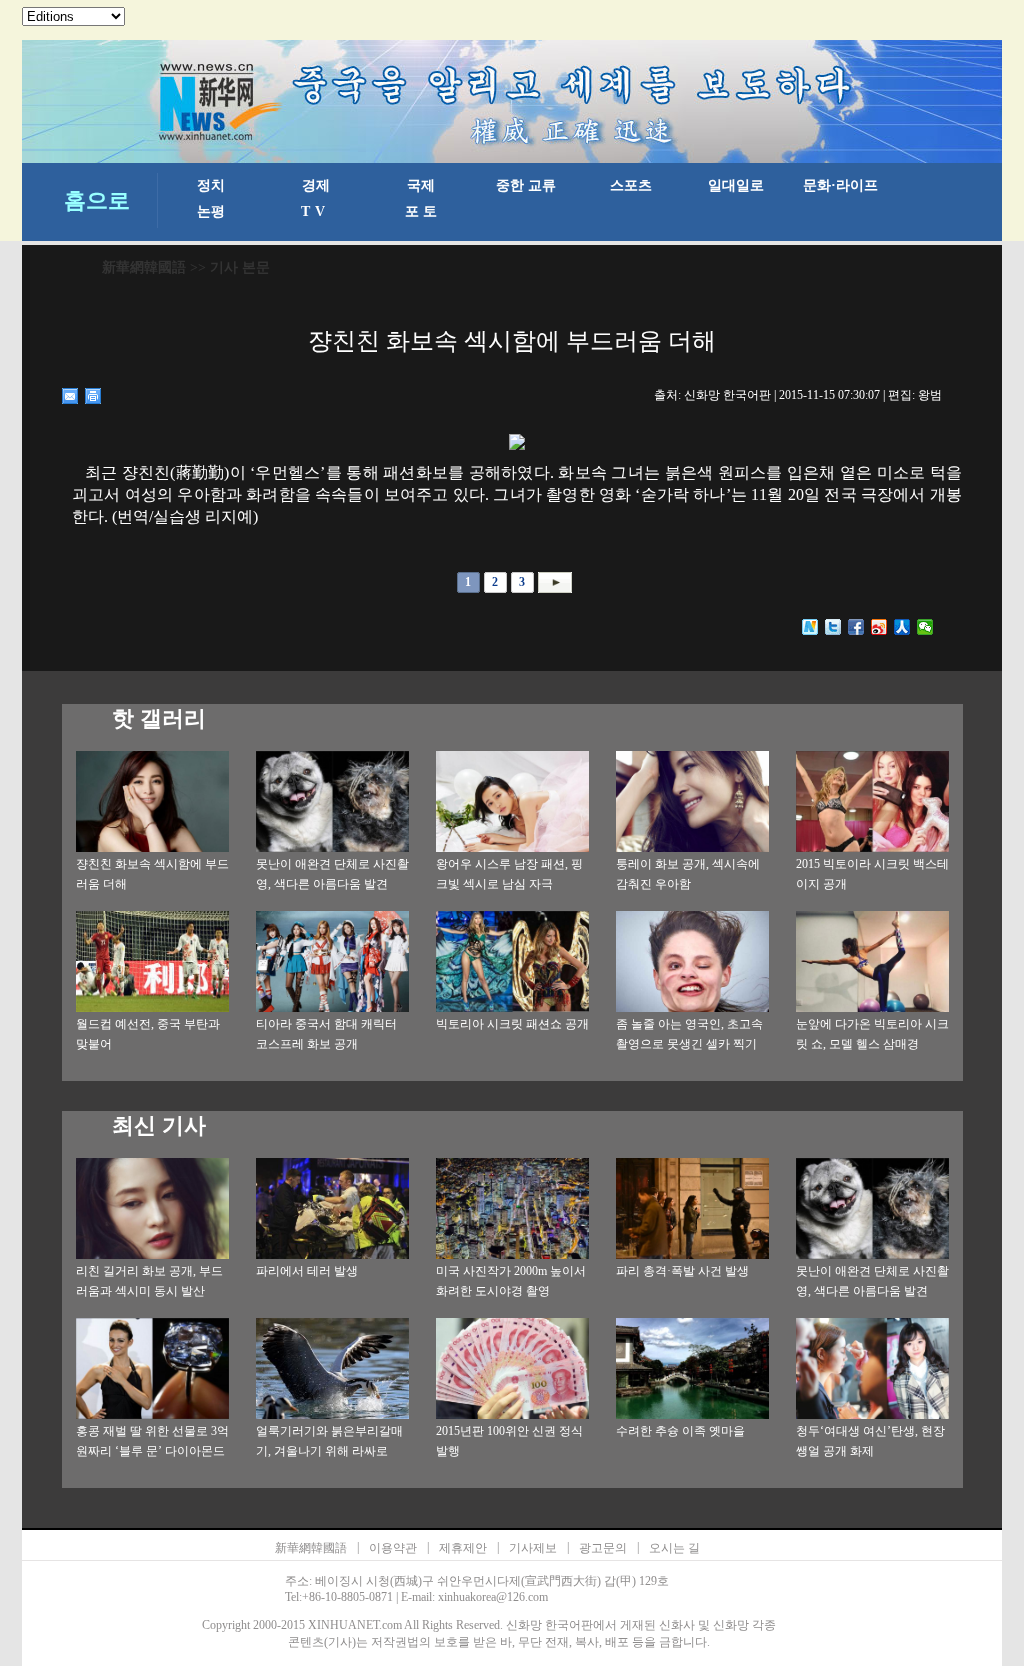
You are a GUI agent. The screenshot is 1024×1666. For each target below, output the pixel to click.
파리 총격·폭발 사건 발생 (682, 1271)
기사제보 (533, 1548)
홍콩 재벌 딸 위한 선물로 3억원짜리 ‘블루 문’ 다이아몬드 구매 (152, 1451)
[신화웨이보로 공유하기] (810, 627)
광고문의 (603, 1548)
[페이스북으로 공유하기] (856, 627)
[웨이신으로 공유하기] (925, 627)
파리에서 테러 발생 (307, 1271)
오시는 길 (674, 1548)
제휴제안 (463, 1548)
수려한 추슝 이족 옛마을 (680, 1431)
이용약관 (393, 1548)
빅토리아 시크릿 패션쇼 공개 (512, 1024)
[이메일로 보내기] (70, 396)
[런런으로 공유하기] (902, 627)
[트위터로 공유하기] (833, 627)
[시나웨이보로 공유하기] (879, 627)
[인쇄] (93, 396)
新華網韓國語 (144, 267)
